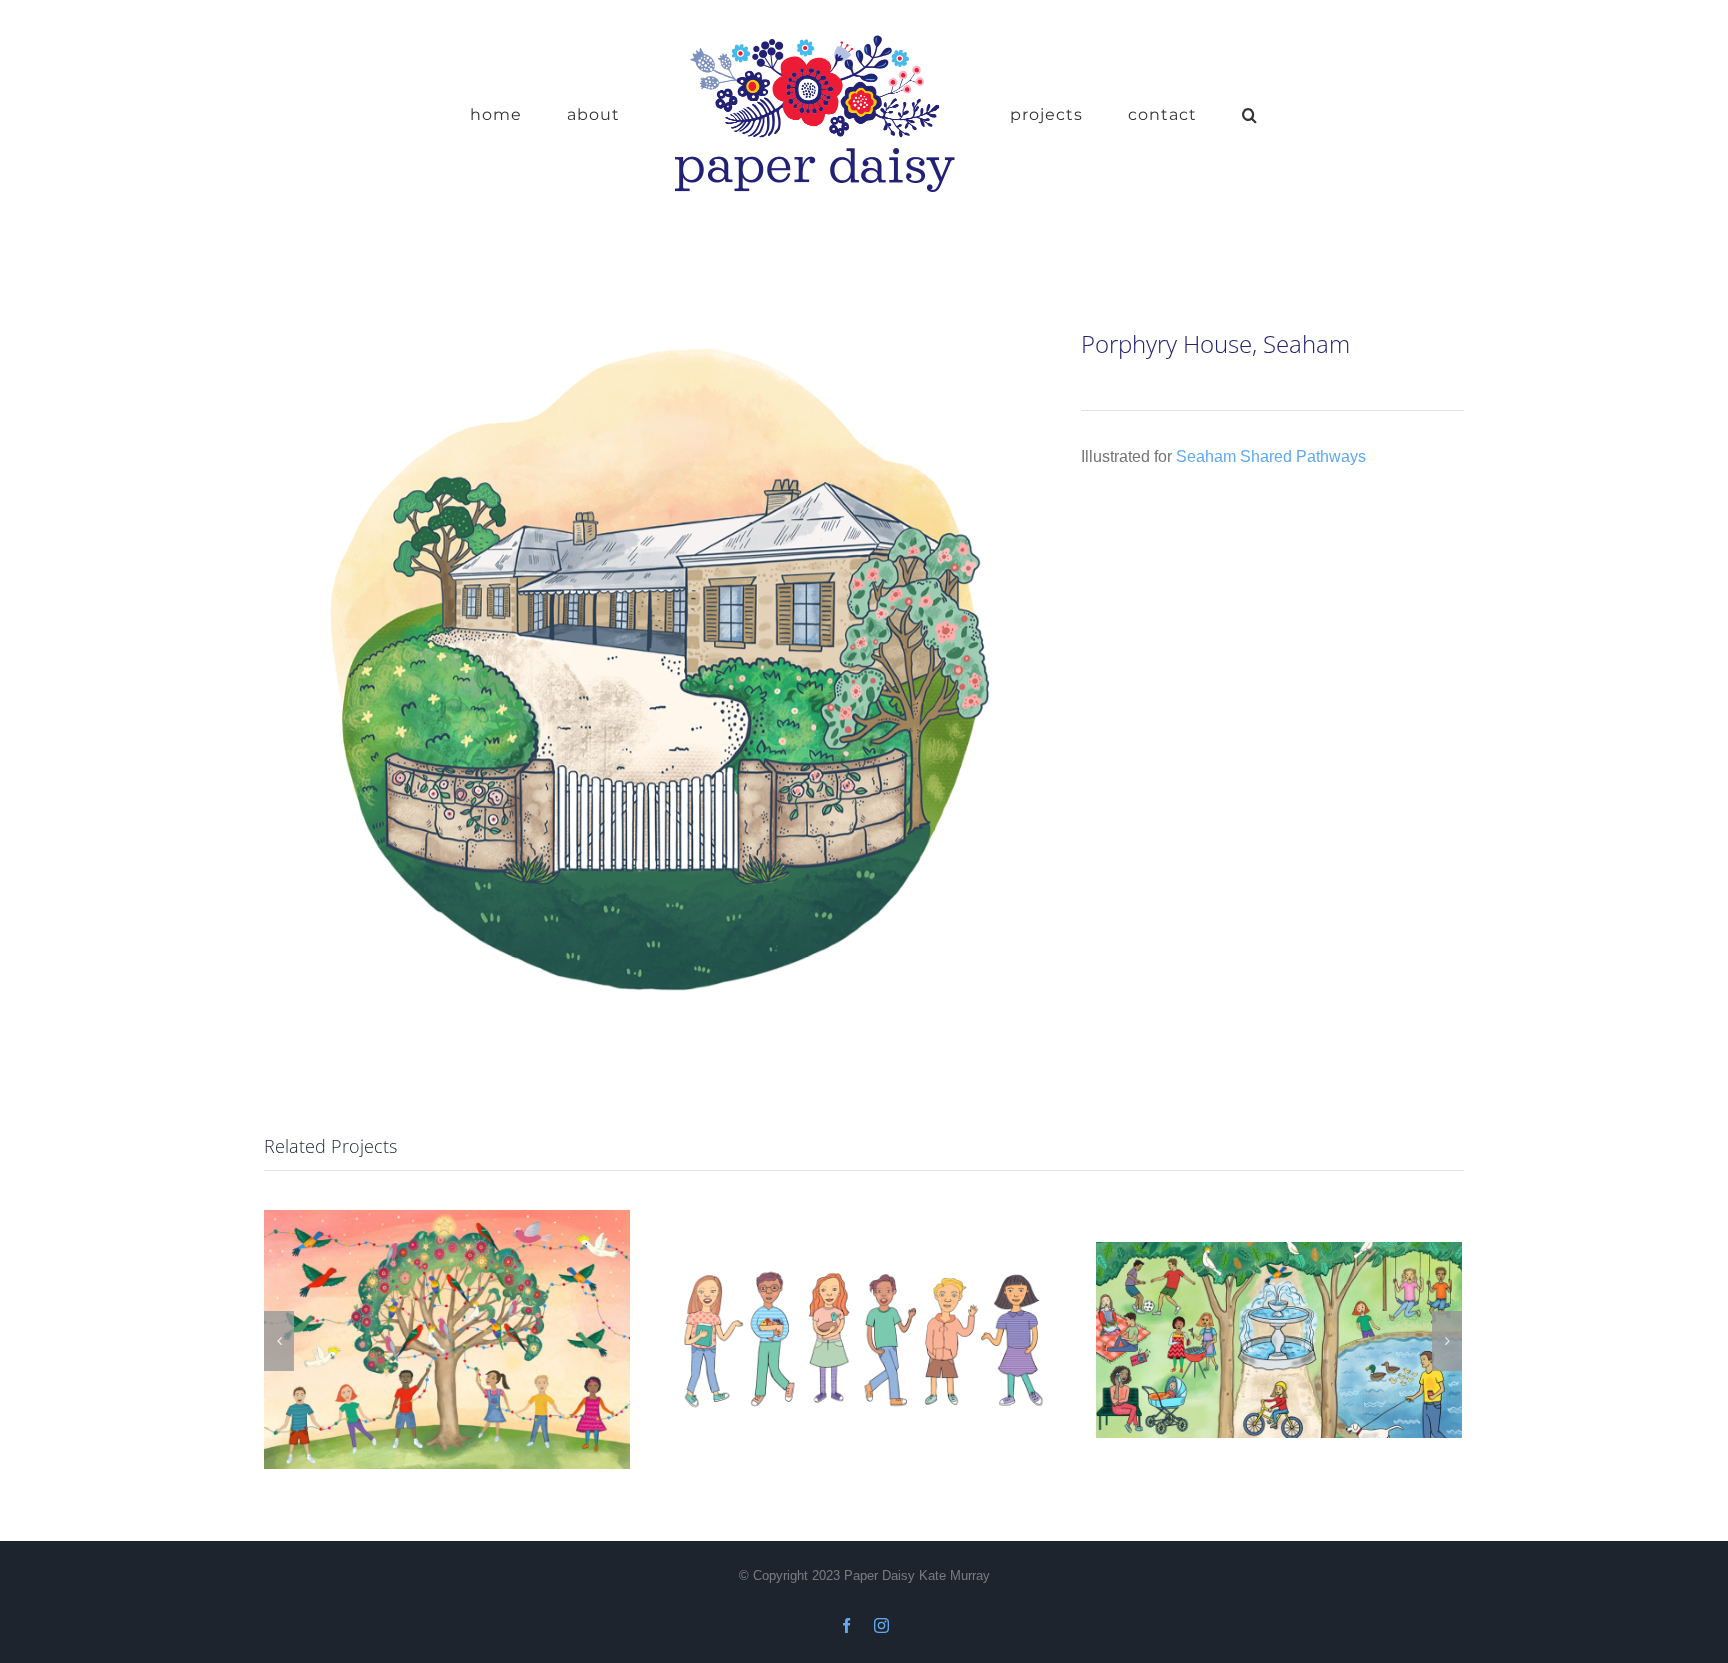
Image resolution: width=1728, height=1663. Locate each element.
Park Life (1278, 1339)
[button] (1188, 113)
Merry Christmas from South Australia (446, 1339)
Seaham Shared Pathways (1271, 456)
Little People (862, 1339)
